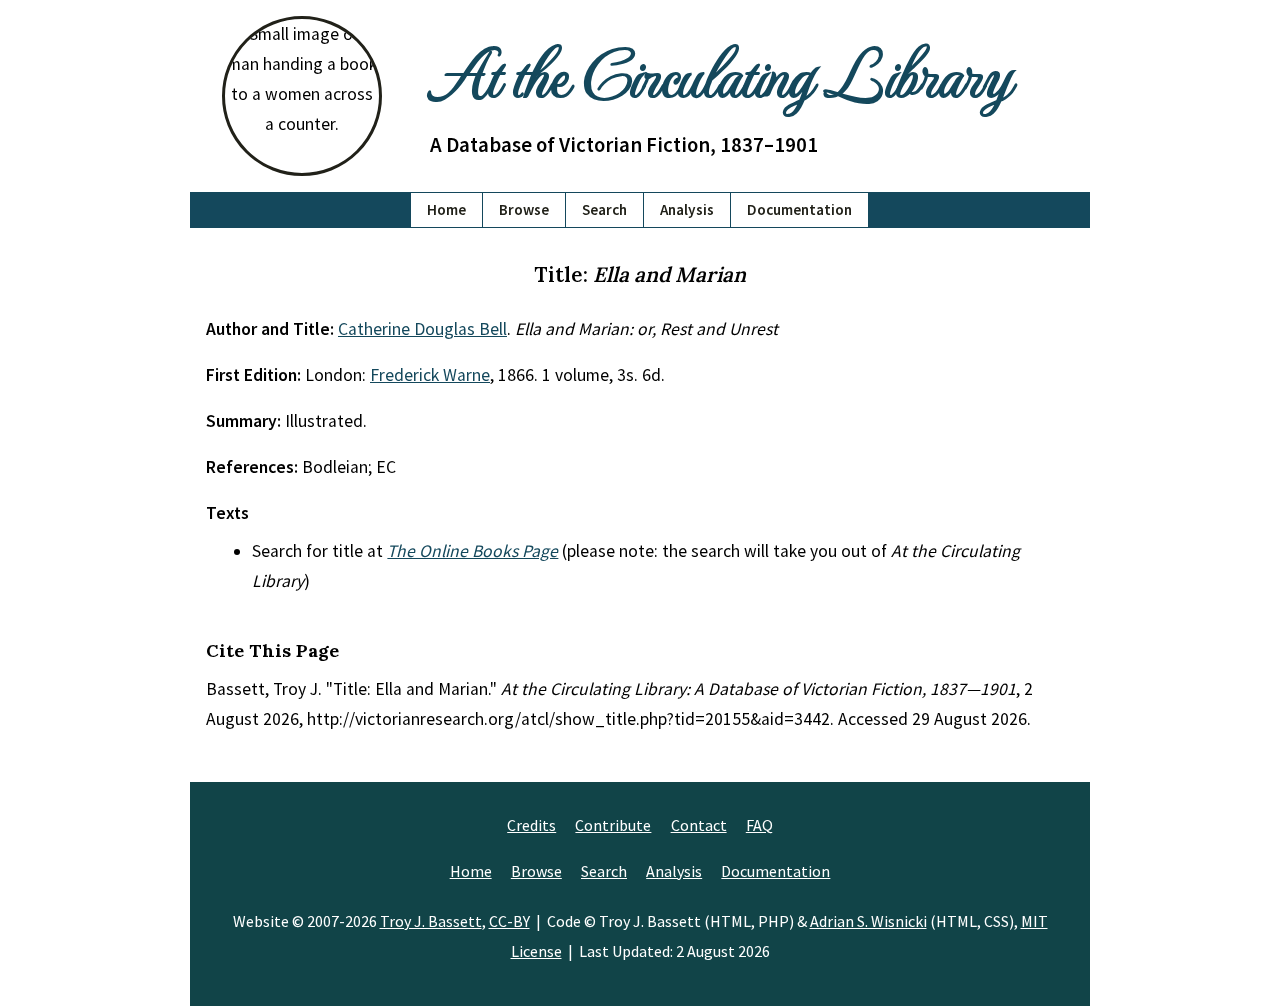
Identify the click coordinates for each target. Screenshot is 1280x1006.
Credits (531, 825)
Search (604, 209)
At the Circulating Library (720, 71)
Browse (524, 209)
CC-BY (509, 921)
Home (446, 209)
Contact (699, 825)
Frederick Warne (430, 375)
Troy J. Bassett (431, 921)
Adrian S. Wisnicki (868, 921)
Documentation (799, 209)
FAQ (759, 825)
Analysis (687, 209)
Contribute (613, 825)
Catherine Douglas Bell (422, 329)
